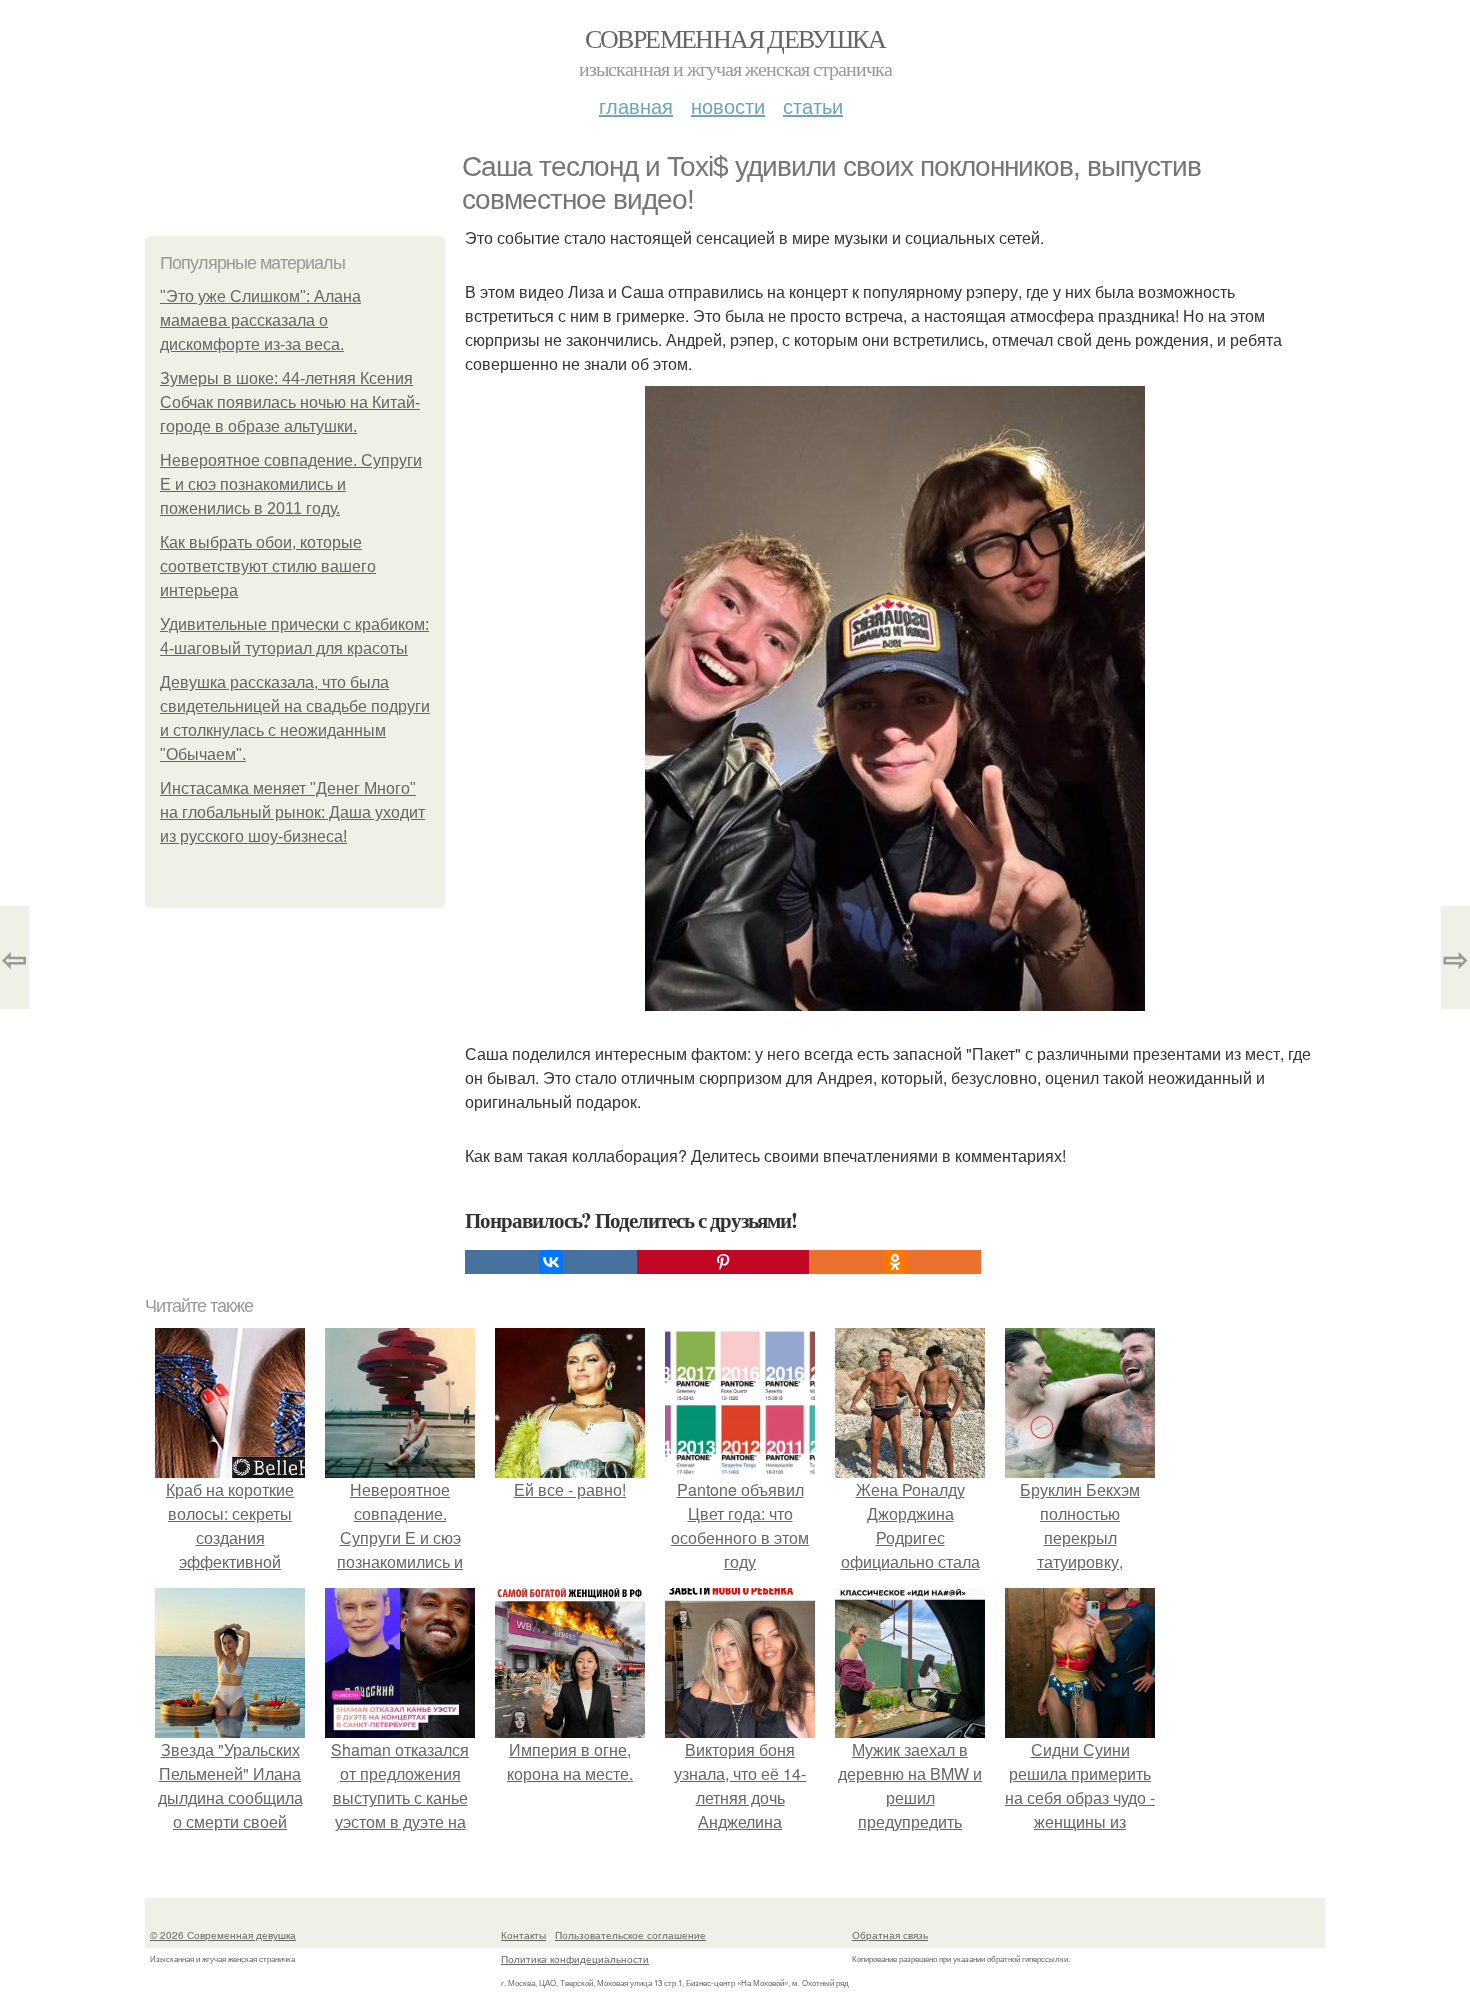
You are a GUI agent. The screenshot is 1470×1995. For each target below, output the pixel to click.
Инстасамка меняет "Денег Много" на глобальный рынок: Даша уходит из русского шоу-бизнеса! (292, 812)
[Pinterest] (723, 1262)
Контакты (523, 1935)
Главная (636, 105)
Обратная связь (890, 1935)
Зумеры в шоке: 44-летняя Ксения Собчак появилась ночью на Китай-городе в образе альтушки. (290, 402)
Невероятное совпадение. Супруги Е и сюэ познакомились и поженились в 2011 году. (291, 484)
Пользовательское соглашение (630, 1935)
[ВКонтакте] (551, 1262)
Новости (728, 105)
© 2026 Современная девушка (223, 1935)
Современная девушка (735, 38)
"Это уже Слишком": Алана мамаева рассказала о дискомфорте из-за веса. (260, 320)
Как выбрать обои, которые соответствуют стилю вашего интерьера (268, 566)
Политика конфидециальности (575, 1959)
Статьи (813, 105)
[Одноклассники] (895, 1262)
